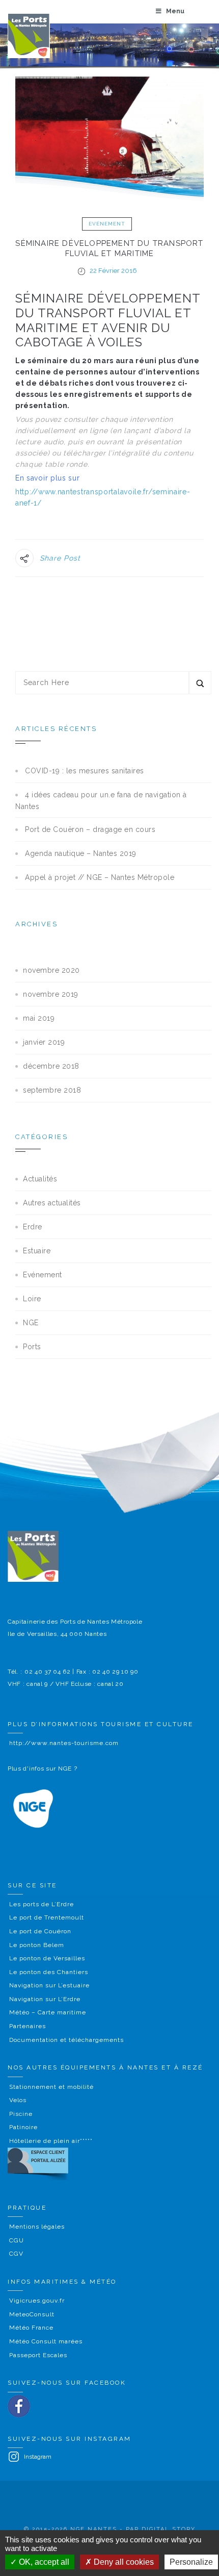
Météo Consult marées (46, 2341)
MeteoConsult (32, 2314)
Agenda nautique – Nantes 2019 (81, 853)
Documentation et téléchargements (66, 2040)
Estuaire (37, 1251)
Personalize (191, 2562)
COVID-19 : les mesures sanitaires (85, 771)
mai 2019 (39, 1018)
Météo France (31, 2328)
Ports (32, 1347)
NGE (31, 1323)
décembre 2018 (51, 1066)
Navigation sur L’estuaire (49, 1985)
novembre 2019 (51, 994)
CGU (17, 2240)
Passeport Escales (38, 2355)
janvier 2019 (44, 1042)
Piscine (21, 2114)
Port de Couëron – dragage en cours (90, 829)
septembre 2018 (52, 1090)
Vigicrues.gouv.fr (37, 2301)
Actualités (40, 1179)
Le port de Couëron (40, 1931)
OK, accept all (43, 2562)
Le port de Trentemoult (47, 1917)
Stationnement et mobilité (51, 2087)
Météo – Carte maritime (48, 2012)
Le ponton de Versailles (47, 1958)
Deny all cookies (123, 2562)
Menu (175, 11)
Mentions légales (37, 2227)
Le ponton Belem (37, 1945)
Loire (32, 1299)
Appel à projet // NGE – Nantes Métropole (100, 877)
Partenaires (28, 2026)
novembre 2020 (51, 970)
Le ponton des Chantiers (49, 1972)
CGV (16, 2254)
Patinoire (23, 2127)
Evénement (107, 224)
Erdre (33, 1227)
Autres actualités (52, 1203)
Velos (18, 2100)
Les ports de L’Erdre (42, 1904)
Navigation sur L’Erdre (45, 1999)
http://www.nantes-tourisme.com (64, 1743)
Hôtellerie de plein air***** (51, 2141)
